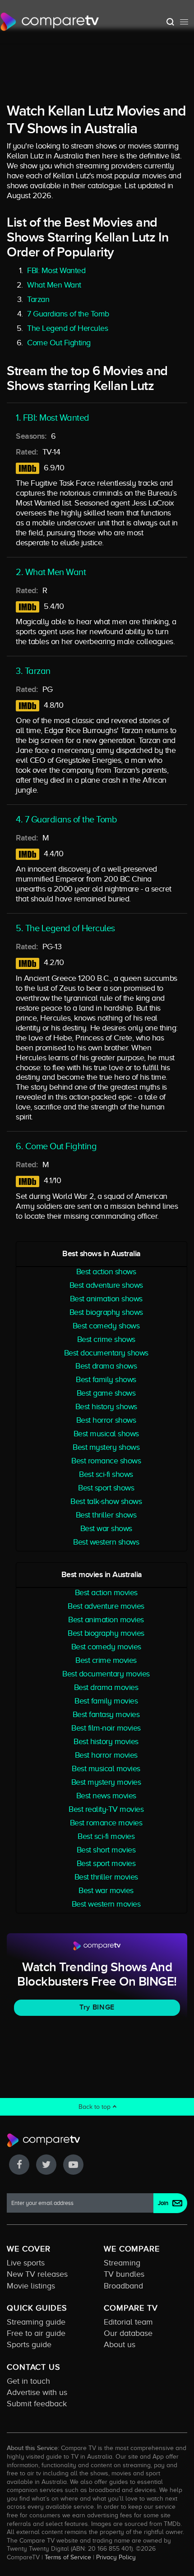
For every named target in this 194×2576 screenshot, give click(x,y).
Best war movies (106, 1890)
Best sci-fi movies (106, 1836)
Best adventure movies (106, 1606)
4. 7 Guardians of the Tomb (66, 819)
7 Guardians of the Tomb (68, 314)
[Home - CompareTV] (50, 22)
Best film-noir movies (106, 1728)
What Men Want (54, 285)
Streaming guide (36, 2322)
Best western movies (106, 1904)
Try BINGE (97, 2007)
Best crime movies (106, 1660)
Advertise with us (37, 2392)
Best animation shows (106, 1299)
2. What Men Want (51, 572)
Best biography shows (106, 1312)
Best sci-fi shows (106, 1474)
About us (120, 2344)
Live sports (26, 2263)
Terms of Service (68, 2557)
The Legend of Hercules (67, 328)
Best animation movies (106, 1620)
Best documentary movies (106, 1674)
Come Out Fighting (59, 343)
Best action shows (106, 1272)
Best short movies (106, 1850)
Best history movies (106, 1741)
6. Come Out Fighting (56, 1146)
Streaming (122, 2263)
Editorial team (128, 2322)
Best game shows (106, 1393)
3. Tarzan (33, 671)
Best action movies (106, 1592)
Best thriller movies (106, 1877)
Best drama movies (106, 1687)
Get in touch (28, 2381)
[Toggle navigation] (184, 22)
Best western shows (106, 1542)
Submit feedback (37, 2404)
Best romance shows (106, 1461)
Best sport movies (106, 1863)
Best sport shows (106, 1488)
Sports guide (29, 2344)
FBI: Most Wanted (56, 270)
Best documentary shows (106, 1353)
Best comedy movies (106, 1647)
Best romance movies (106, 1823)
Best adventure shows (106, 1285)
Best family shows (106, 1379)
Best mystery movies (106, 1782)
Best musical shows (106, 1434)
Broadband (123, 2286)
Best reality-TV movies (106, 1809)
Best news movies (106, 1796)
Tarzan (38, 299)
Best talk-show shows (106, 1501)
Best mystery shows (106, 1447)
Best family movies (106, 1701)
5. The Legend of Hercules (65, 928)
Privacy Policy (116, 2557)
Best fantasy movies (106, 1714)
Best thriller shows (106, 1515)
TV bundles (124, 2274)
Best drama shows (106, 1366)
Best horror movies (106, 1755)
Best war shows (106, 1528)
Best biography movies (106, 1633)
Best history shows (106, 1406)
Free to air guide (36, 2333)
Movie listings (31, 2286)
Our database (128, 2333)
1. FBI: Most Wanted (53, 418)
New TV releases (37, 2274)
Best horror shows (106, 1420)
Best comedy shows (106, 1326)
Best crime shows (106, 1339)
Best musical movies (106, 1768)
